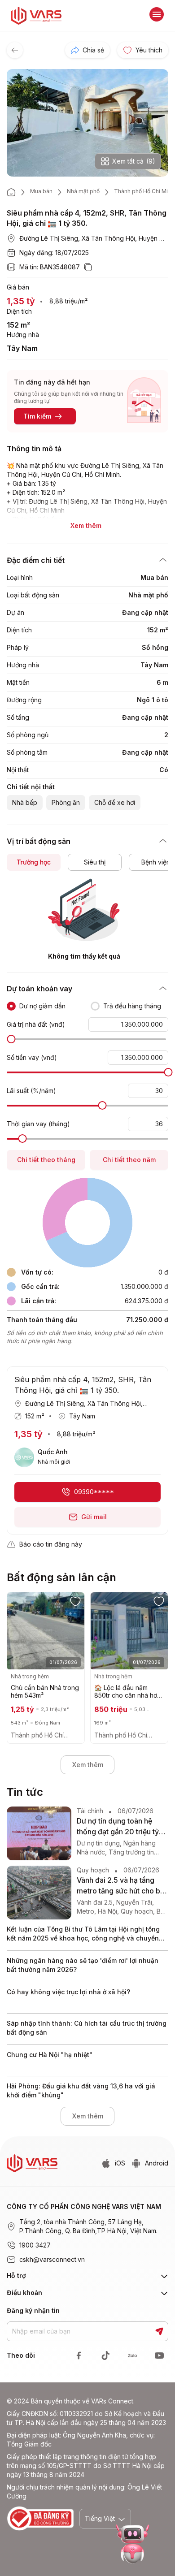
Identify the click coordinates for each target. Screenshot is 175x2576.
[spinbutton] (128, 1024)
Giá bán (18, 287)
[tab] (34, 862)
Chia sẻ (93, 50)
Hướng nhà (23, 335)
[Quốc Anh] (24, 1457)
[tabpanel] (87, 920)
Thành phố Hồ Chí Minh (144, 191)
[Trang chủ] (11, 192)
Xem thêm (88, 1765)
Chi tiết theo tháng (46, 1160)
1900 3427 (35, 2245)
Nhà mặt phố (83, 191)
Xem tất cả (134, 161)
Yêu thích (149, 50)
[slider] (11, 1039)
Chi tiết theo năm (129, 1160)
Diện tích (19, 311)
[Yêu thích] (75, 1601)
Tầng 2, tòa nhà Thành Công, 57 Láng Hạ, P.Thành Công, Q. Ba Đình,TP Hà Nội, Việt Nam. (88, 2226)
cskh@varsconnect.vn (52, 2259)
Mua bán (41, 191)
